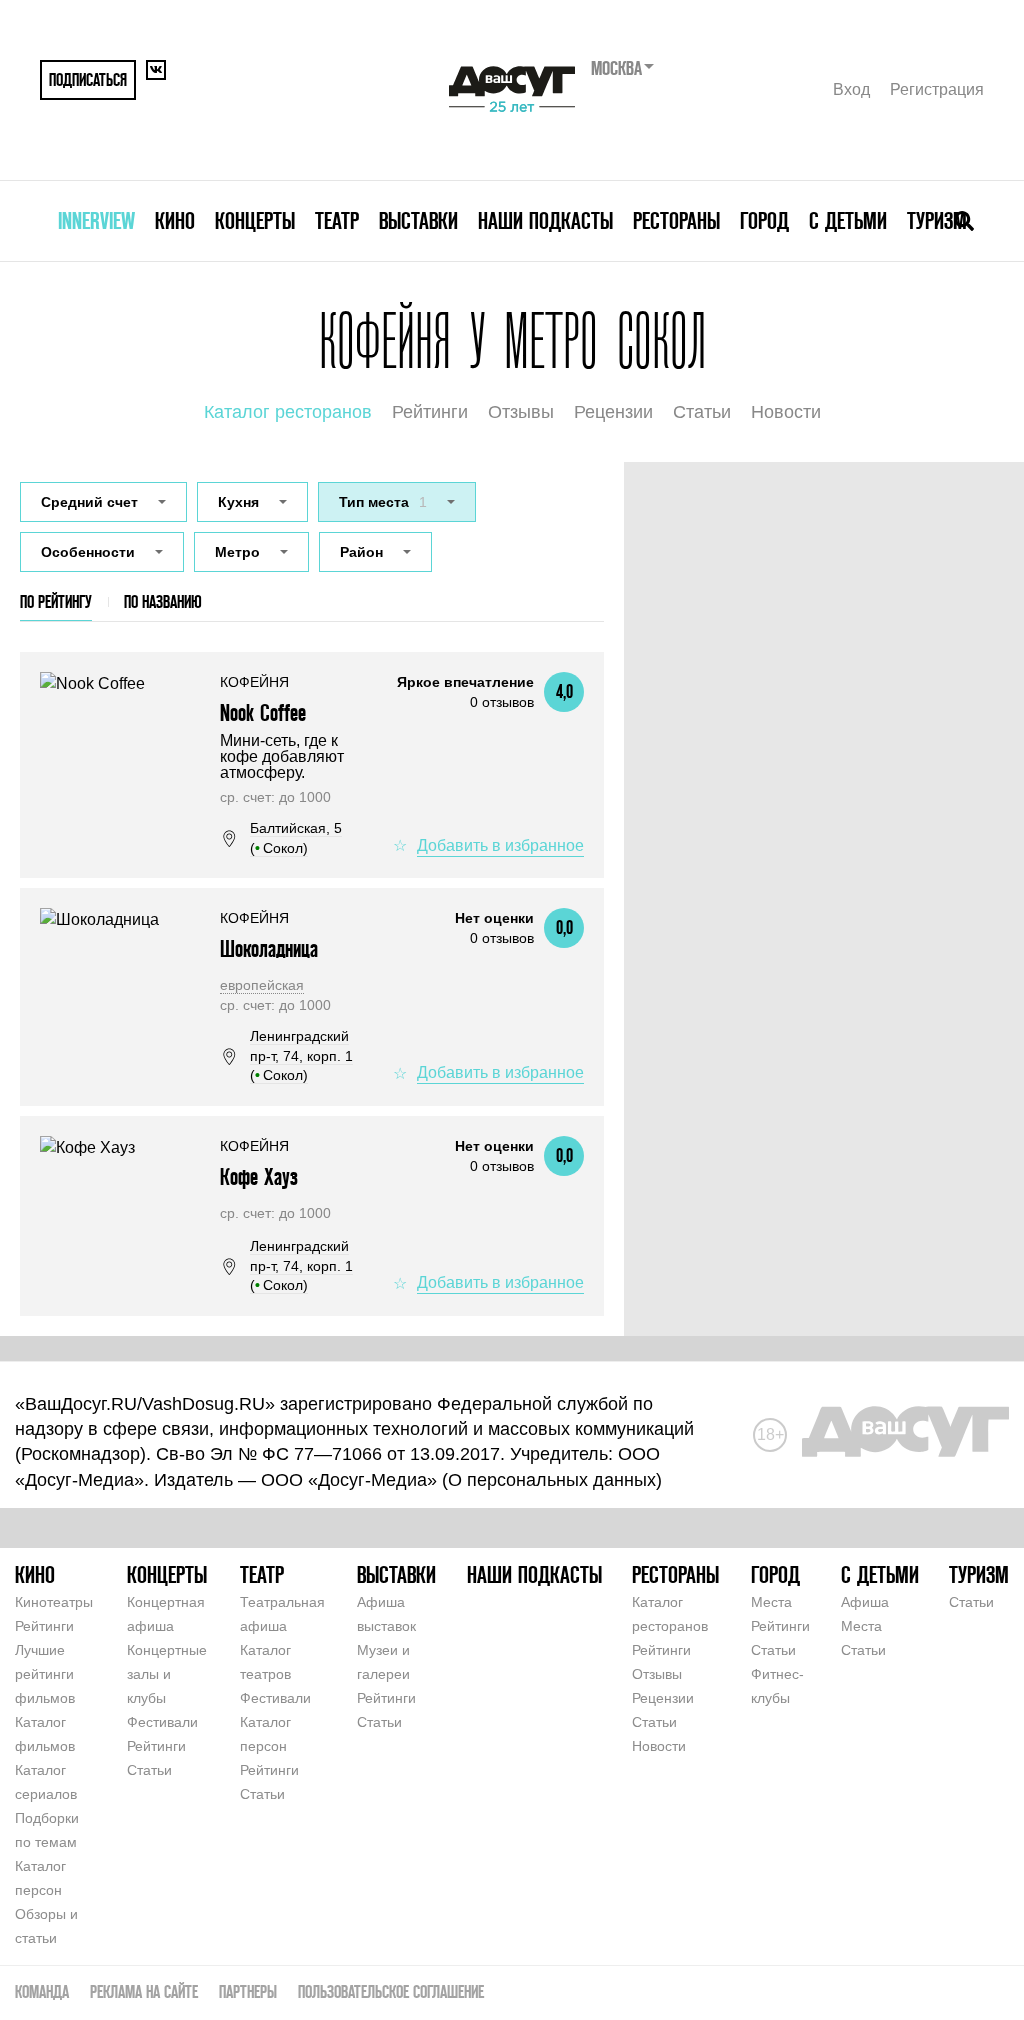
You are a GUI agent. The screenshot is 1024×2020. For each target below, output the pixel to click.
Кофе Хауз (259, 1176)
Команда (42, 1991)
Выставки (418, 220)
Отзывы (521, 412)
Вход (851, 89)
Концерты (255, 220)
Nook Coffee (263, 712)
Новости (786, 412)
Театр (337, 220)
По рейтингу (56, 601)
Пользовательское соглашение (391, 1991)
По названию (163, 601)
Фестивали (162, 1722)
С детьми (848, 220)
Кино (175, 220)
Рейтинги (430, 412)
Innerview (96, 220)
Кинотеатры (54, 1602)
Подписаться (88, 79)
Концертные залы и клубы (167, 1674)
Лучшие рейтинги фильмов (45, 1674)
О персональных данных (552, 1480)
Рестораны (676, 220)
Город (764, 220)
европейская (262, 985)
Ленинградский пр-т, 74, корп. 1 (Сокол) (301, 1055)
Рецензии (613, 412)
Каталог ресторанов (288, 412)
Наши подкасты (545, 220)
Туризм (937, 220)
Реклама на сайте (144, 1991)
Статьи (702, 412)
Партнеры (248, 1991)
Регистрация (937, 89)
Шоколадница (269, 948)
